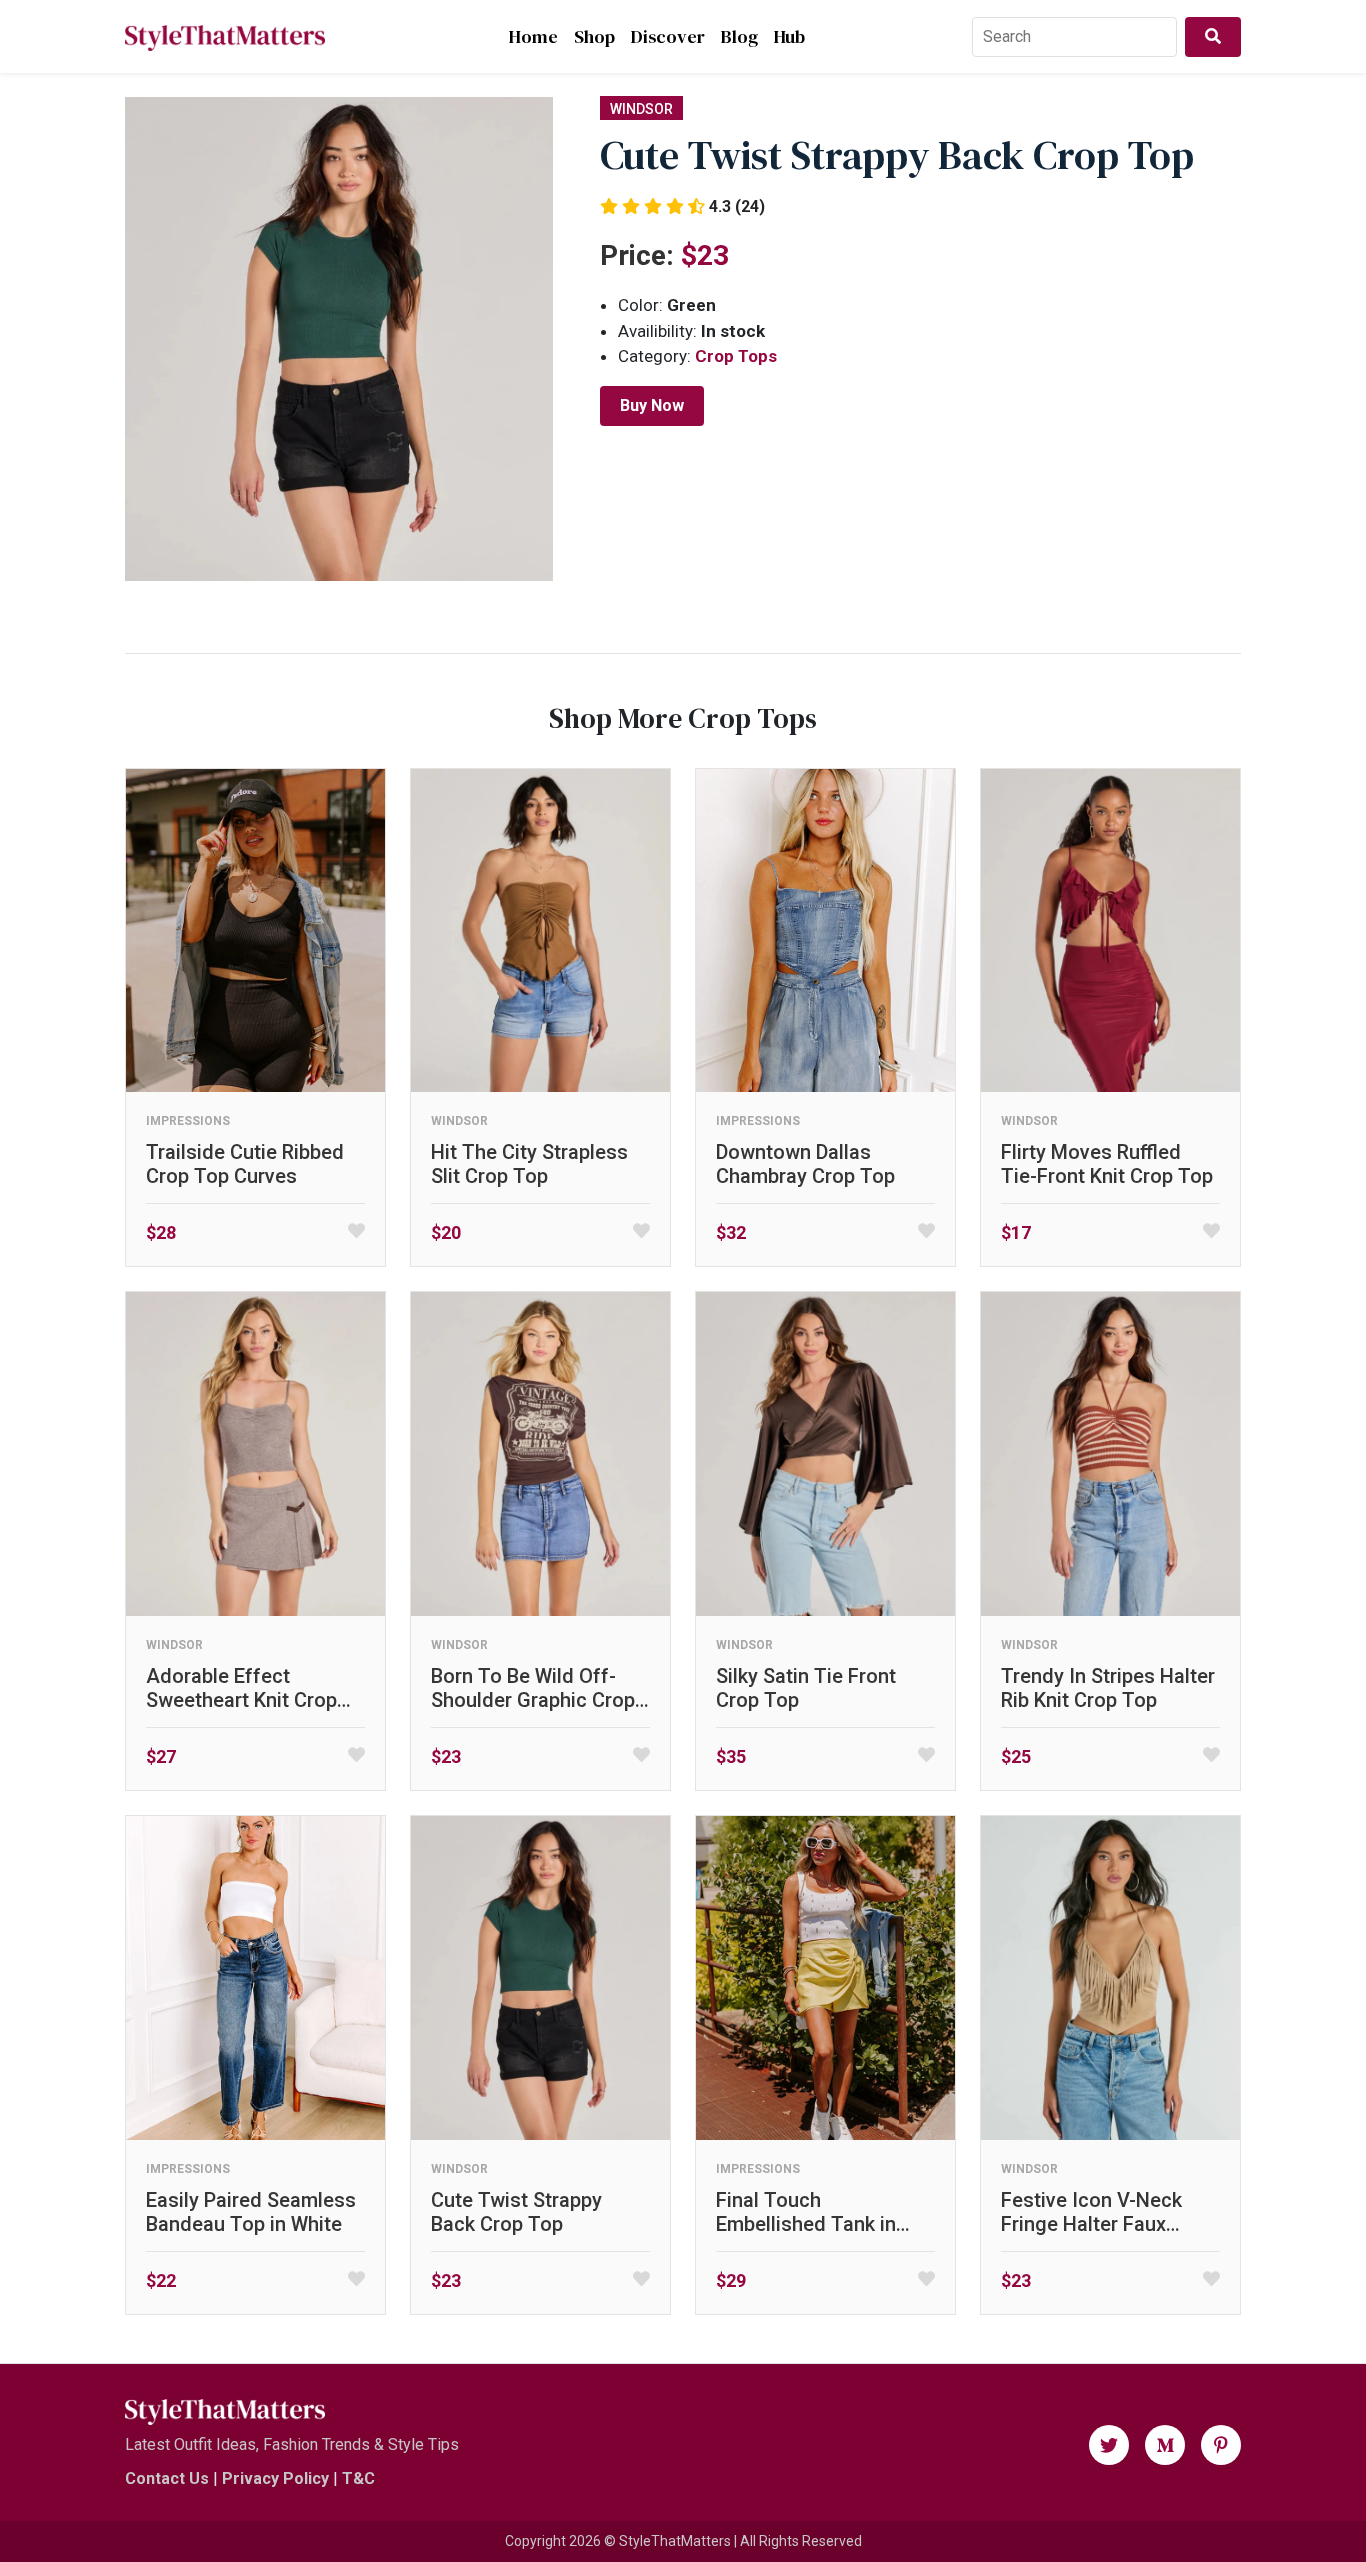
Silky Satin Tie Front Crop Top (806, 1688)
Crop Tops (736, 356)
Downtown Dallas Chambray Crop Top (805, 1164)
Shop (594, 36)
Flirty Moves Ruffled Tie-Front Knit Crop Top (1107, 1164)
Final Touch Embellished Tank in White (806, 2212)
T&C (358, 2478)
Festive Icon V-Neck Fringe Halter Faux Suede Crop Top (1091, 2212)
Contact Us (167, 2478)
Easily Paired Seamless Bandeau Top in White (251, 2212)
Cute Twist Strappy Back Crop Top (516, 2212)
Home (533, 36)
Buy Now (652, 405)
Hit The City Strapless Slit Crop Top (529, 1164)
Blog (739, 36)
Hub (789, 36)
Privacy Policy (275, 2478)
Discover (668, 36)
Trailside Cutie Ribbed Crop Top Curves (245, 1164)
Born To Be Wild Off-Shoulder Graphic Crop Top (533, 1688)
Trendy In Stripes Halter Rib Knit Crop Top (1108, 1688)
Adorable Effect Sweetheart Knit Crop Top (241, 1688)
